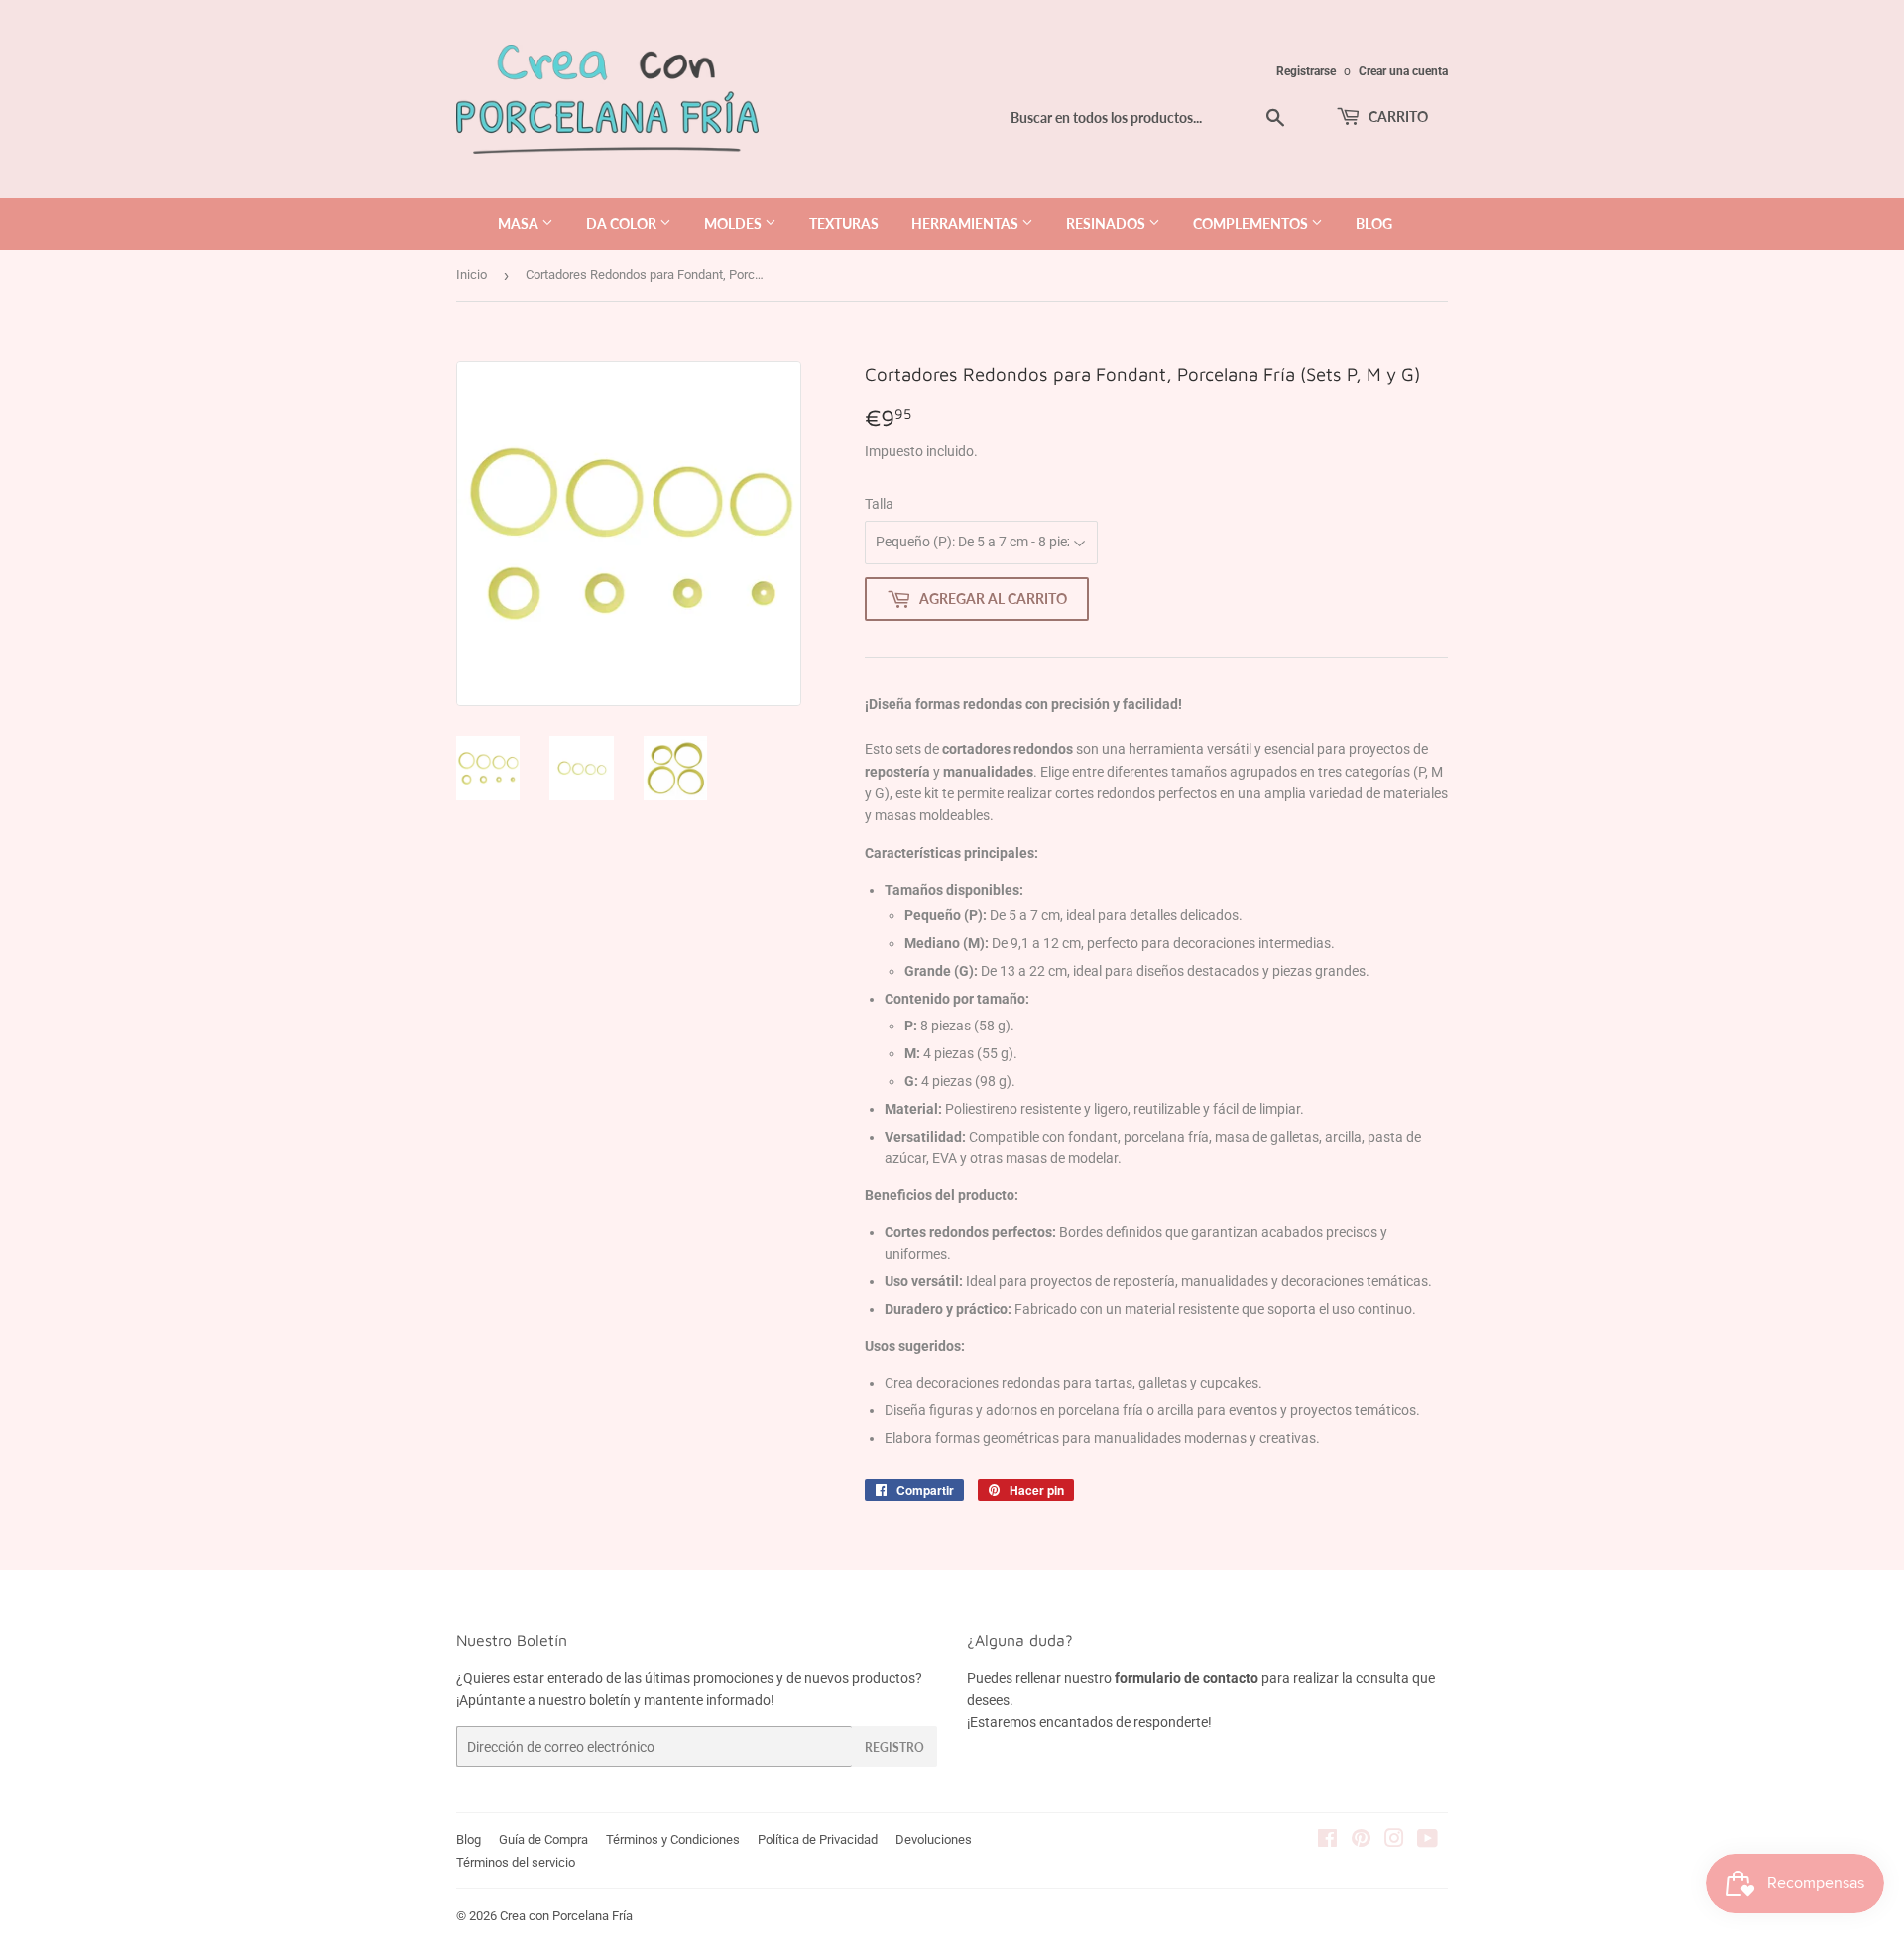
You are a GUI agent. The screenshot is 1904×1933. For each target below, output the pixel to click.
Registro (894, 1747)
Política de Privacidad (818, 1839)
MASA (520, 224)
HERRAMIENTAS (966, 224)
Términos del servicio (516, 1862)
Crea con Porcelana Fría (566, 1916)
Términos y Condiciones (673, 1839)
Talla (879, 504)
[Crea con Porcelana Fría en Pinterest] (1361, 1841)
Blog (469, 1839)
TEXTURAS (844, 224)
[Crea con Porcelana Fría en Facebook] (1327, 1841)
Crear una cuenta (1403, 71)
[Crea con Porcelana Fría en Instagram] (1394, 1841)
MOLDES (734, 224)
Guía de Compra (543, 1839)
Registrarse (1306, 71)
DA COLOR (623, 224)
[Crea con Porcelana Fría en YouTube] (1428, 1841)
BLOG (1374, 224)
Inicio (472, 274)
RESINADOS (1107, 224)
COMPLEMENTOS (1252, 224)
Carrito (1397, 117)
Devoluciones (934, 1839)
